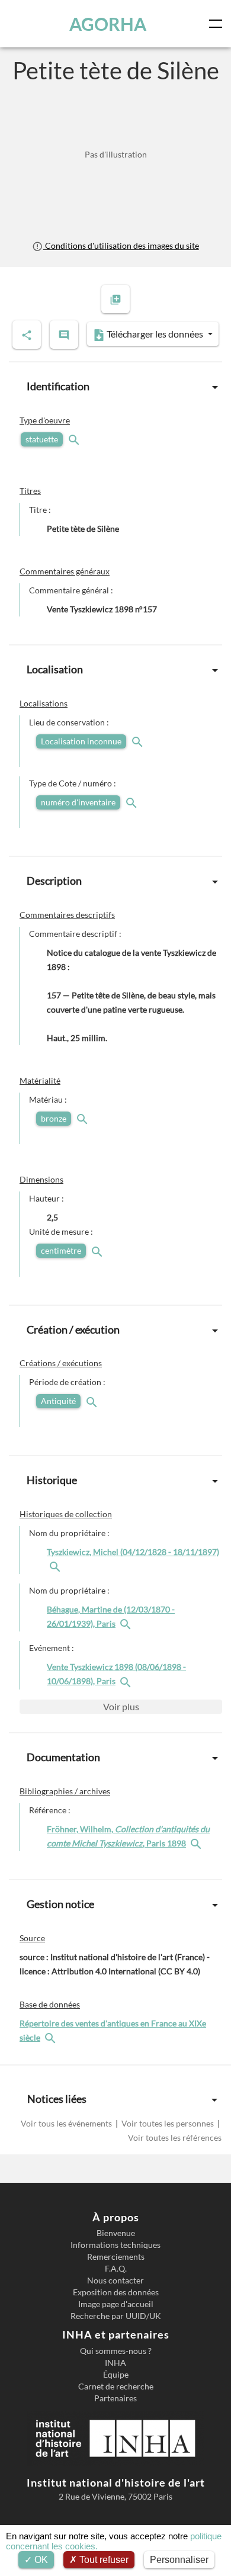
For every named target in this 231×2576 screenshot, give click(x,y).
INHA (115, 2363)
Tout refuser (103, 2560)
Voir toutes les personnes (168, 2123)
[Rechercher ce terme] (75, 439)
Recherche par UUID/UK (116, 2316)
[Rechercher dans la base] (52, 2037)
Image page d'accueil (116, 2304)
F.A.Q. (116, 2269)
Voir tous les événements (67, 2123)
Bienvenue (116, 2233)
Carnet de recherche (116, 2387)
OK (40, 2560)
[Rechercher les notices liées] (56, 1566)
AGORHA (108, 24)
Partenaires (115, 2398)
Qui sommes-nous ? (116, 2351)
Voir (121, 1706)
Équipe (116, 2375)
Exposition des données (116, 2292)
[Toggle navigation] (218, 24)
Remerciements (116, 2257)
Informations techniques (115, 2245)
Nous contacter (115, 2281)
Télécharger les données (155, 334)
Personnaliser (179, 2560)
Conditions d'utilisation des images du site (121, 245)
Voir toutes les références (175, 2137)
